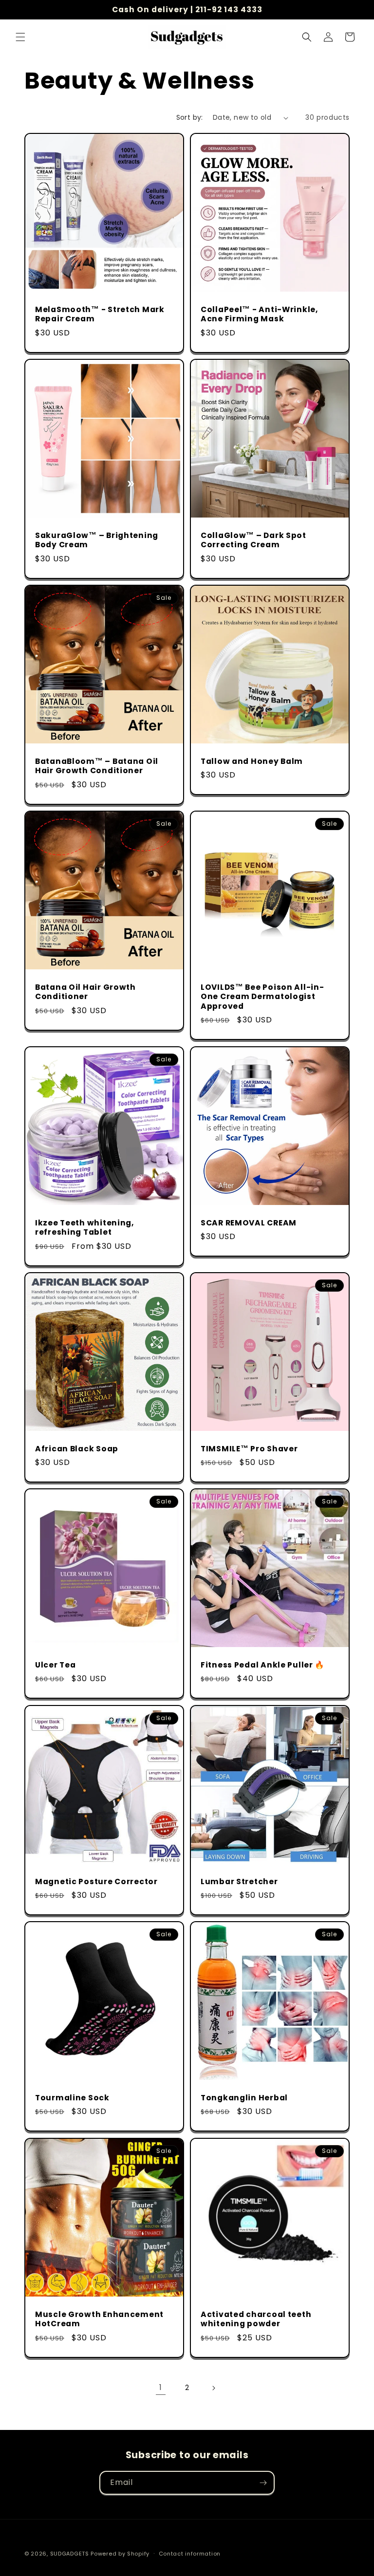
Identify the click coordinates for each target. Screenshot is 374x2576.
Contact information (190, 2554)
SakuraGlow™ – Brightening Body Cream (97, 540)
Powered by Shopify (120, 2554)
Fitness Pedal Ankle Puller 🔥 (262, 1665)
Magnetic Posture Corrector (96, 1881)
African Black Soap (77, 1449)
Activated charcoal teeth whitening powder (256, 2319)
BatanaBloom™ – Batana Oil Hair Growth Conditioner (97, 766)
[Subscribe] (263, 2483)
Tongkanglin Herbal (244, 2098)
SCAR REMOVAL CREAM (249, 1223)
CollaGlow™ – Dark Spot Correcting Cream (253, 540)
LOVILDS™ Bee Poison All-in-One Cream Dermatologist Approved (262, 997)
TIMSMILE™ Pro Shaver (249, 1449)
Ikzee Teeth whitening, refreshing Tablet (84, 1228)
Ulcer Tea (55, 1665)
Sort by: (190, 117)
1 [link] (161, 2387)
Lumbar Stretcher (239, 1881)
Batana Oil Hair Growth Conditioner (85, 992)
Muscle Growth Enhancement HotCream (99, 2319)
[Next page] (213, 2388)
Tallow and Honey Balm (252, 761)
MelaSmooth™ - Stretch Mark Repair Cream (100, 314)
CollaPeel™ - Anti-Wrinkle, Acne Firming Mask (259, 314)
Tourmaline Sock (72, 2098)
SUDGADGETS (70, 2554)
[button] (20, 37)
